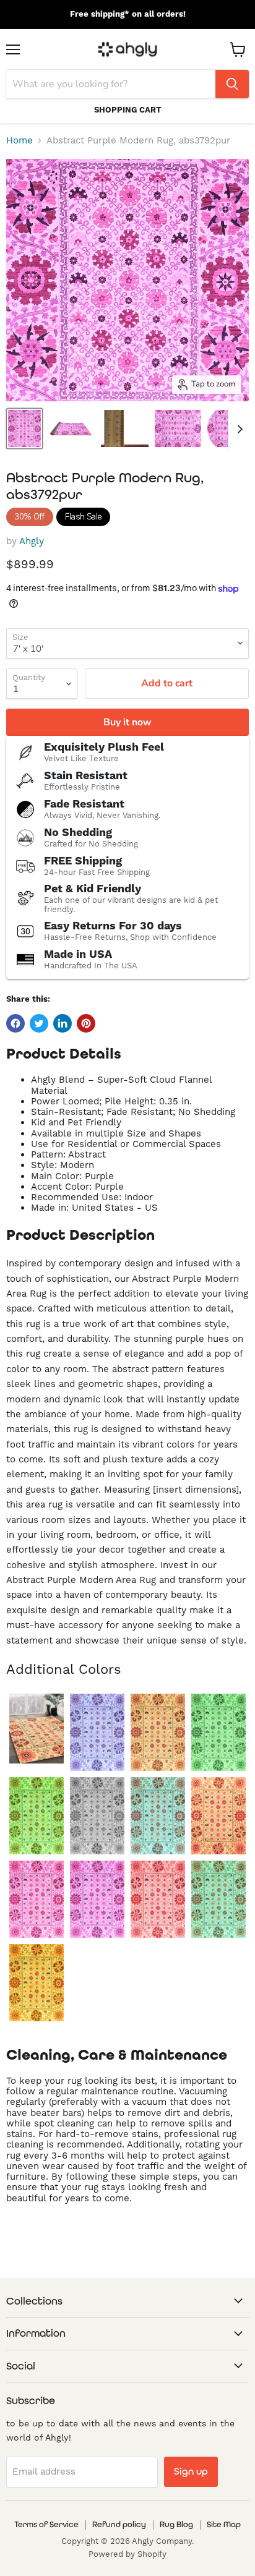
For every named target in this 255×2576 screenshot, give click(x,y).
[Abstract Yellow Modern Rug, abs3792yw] (37, 1983)
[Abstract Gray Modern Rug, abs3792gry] (97, 1816)
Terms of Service (46, 2524)
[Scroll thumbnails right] (238, 429)
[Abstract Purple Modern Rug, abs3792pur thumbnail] (24, 429)
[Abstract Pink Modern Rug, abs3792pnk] (37, 1899)
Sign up (191, 2471)
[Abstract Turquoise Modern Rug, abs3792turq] (218, 1899)
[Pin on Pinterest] (86, 1023)
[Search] (232, 84)
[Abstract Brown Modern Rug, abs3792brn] (158, 1732)
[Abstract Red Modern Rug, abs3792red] (158, 1899)
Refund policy (119, 2524)
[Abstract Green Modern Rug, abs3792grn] (37, 1816)
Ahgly (32, 541)
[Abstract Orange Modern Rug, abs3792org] (218, 1816)
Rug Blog (176, 2524)
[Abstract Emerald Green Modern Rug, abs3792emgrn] (218, 1732)
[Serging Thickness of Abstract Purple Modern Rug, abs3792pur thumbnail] (125, 429)
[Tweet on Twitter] (39, 1023)
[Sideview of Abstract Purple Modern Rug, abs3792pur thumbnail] (71, 429)
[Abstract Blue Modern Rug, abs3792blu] (97, 1732)
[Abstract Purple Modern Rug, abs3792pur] (97, 1899)
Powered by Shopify (127, 2554)
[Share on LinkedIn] (63, 1023)
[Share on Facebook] (15, 1023)
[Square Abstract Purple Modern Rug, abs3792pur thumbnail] (178, 429)
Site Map (224, 2524)
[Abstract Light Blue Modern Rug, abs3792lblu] (158, 1816)
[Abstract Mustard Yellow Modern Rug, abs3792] (37, 1729)
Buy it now (127, 722)
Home (19, 141)
